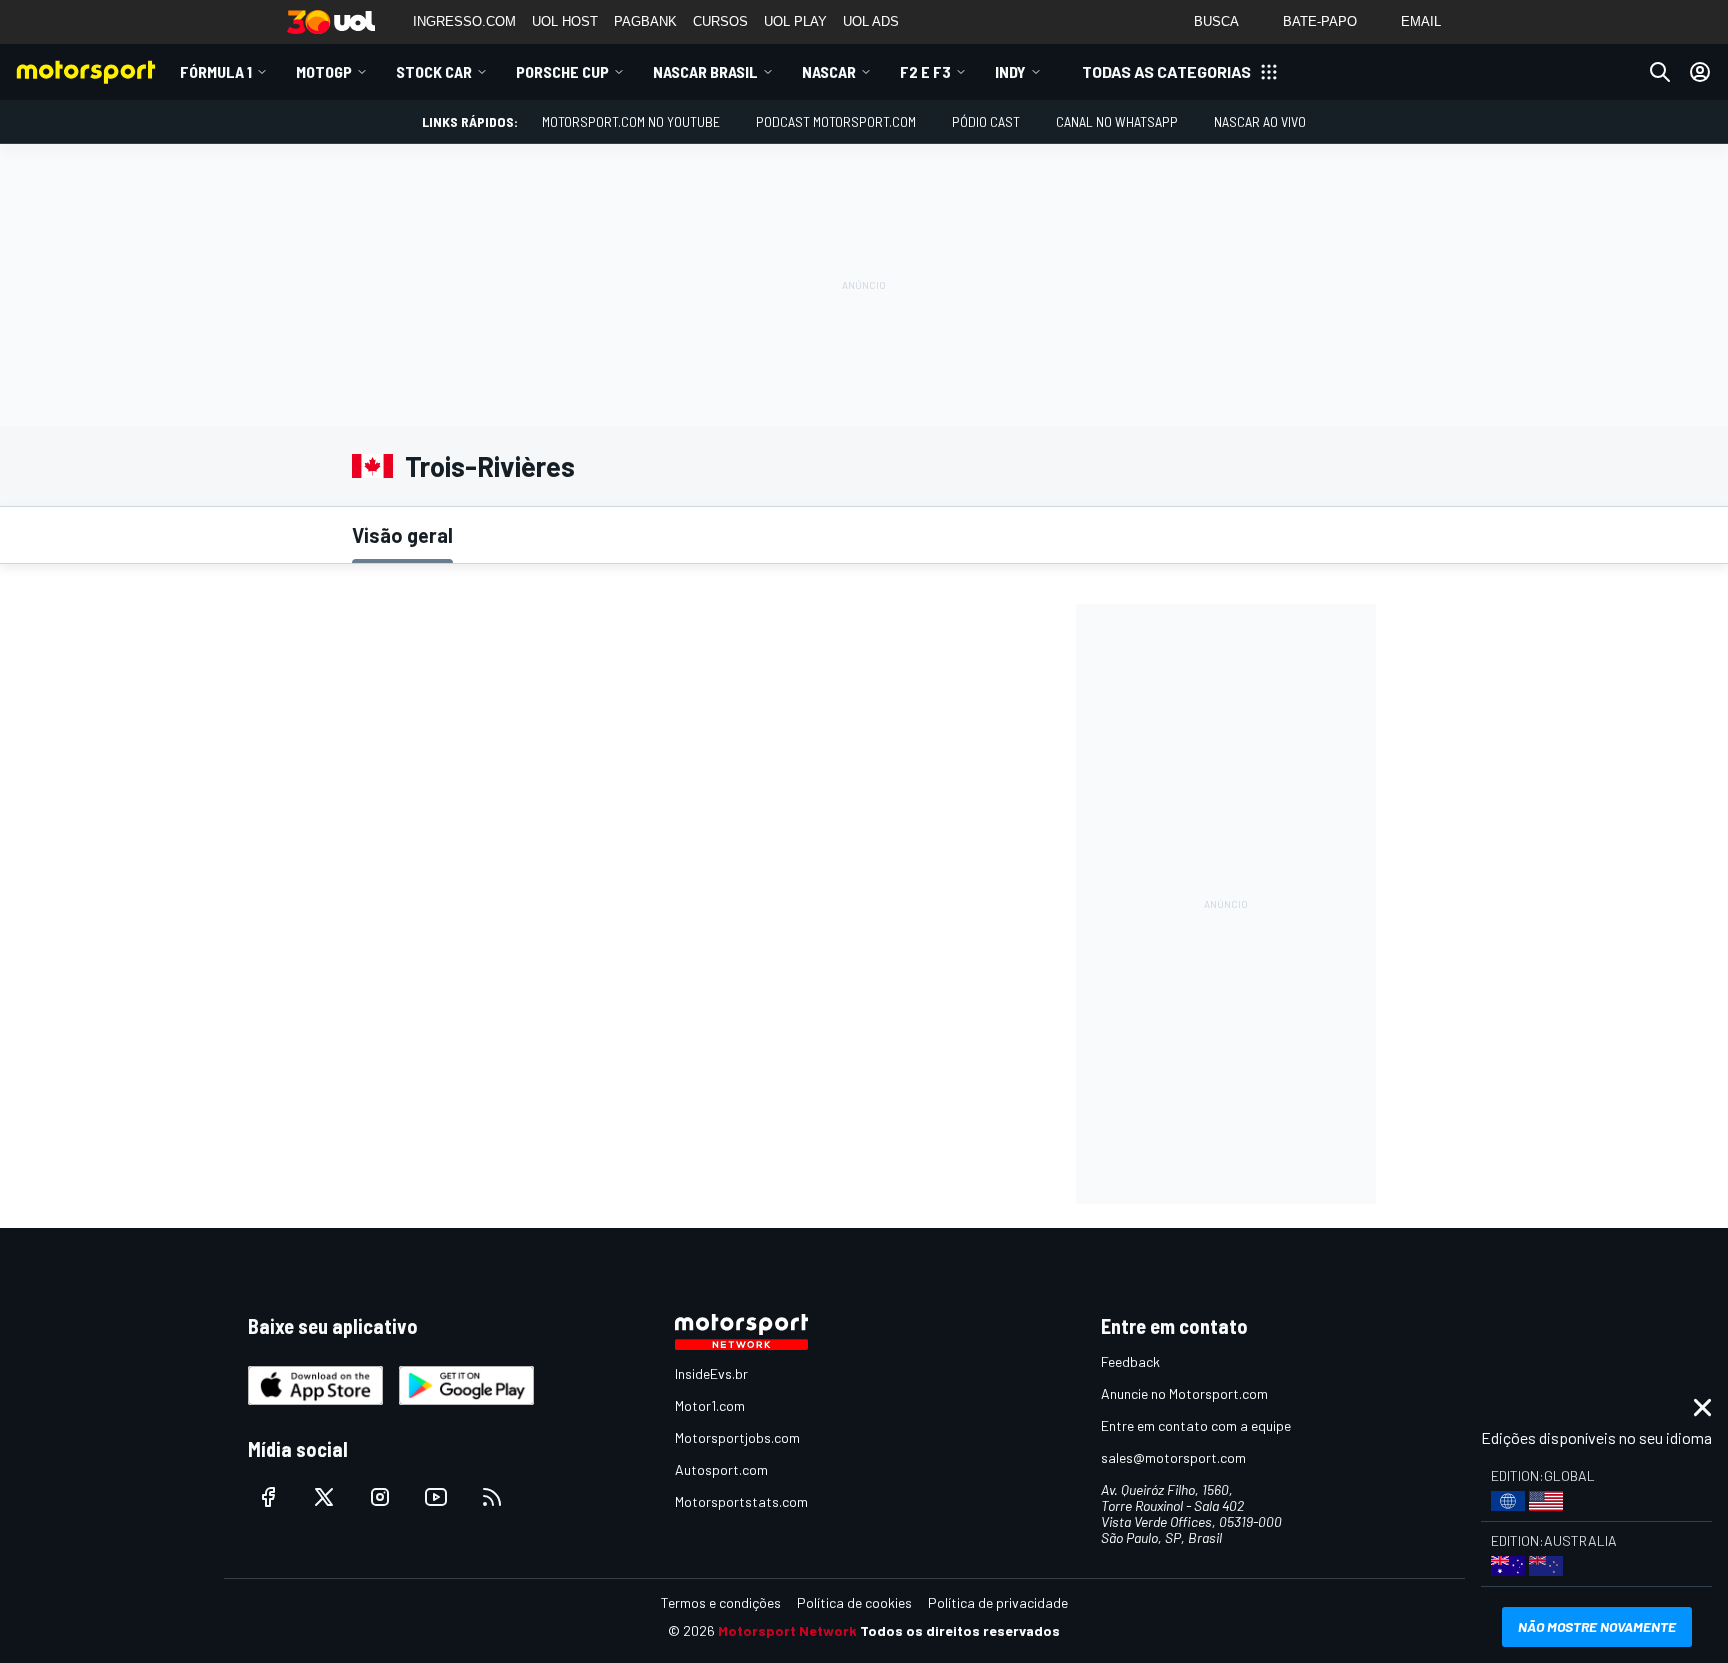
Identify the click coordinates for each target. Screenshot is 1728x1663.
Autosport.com (721, 1469)
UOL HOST (565, 21)
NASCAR (829, 71)
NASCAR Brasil (705, 71)
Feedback (1130, 1361)
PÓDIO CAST (986, 121)
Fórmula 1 (216, 71)
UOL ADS (871, 21)
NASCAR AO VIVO (1260, 121)
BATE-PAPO (1320, 21)
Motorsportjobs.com (737, 1437)
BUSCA (1216, 21)
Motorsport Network (787, 1630)
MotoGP (324, 71)
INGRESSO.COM (464, 21)
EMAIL (1421, 21)
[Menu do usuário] (1700, 72)
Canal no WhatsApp (1117, 121)
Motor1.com (710, 1405)
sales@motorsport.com (1173, 1457)
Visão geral (402, 535)
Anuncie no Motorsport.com (1184, 1393)
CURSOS (720, 21)
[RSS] (492, 1497)
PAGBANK (645, 21)
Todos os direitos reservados (960, 1630)
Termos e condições (721, 1602)
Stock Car (434, 71)
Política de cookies (854, 1602)
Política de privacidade (998, 1602)
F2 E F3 (925, 71)
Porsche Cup (562, 71)
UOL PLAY (795, 21)
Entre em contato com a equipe (1196, 1425)
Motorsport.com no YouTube (631, 121)
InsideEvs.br (711, 1373)
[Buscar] (1660, 72)
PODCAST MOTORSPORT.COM (836, 121)
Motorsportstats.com (741, 1501)
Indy (1010, 71)
